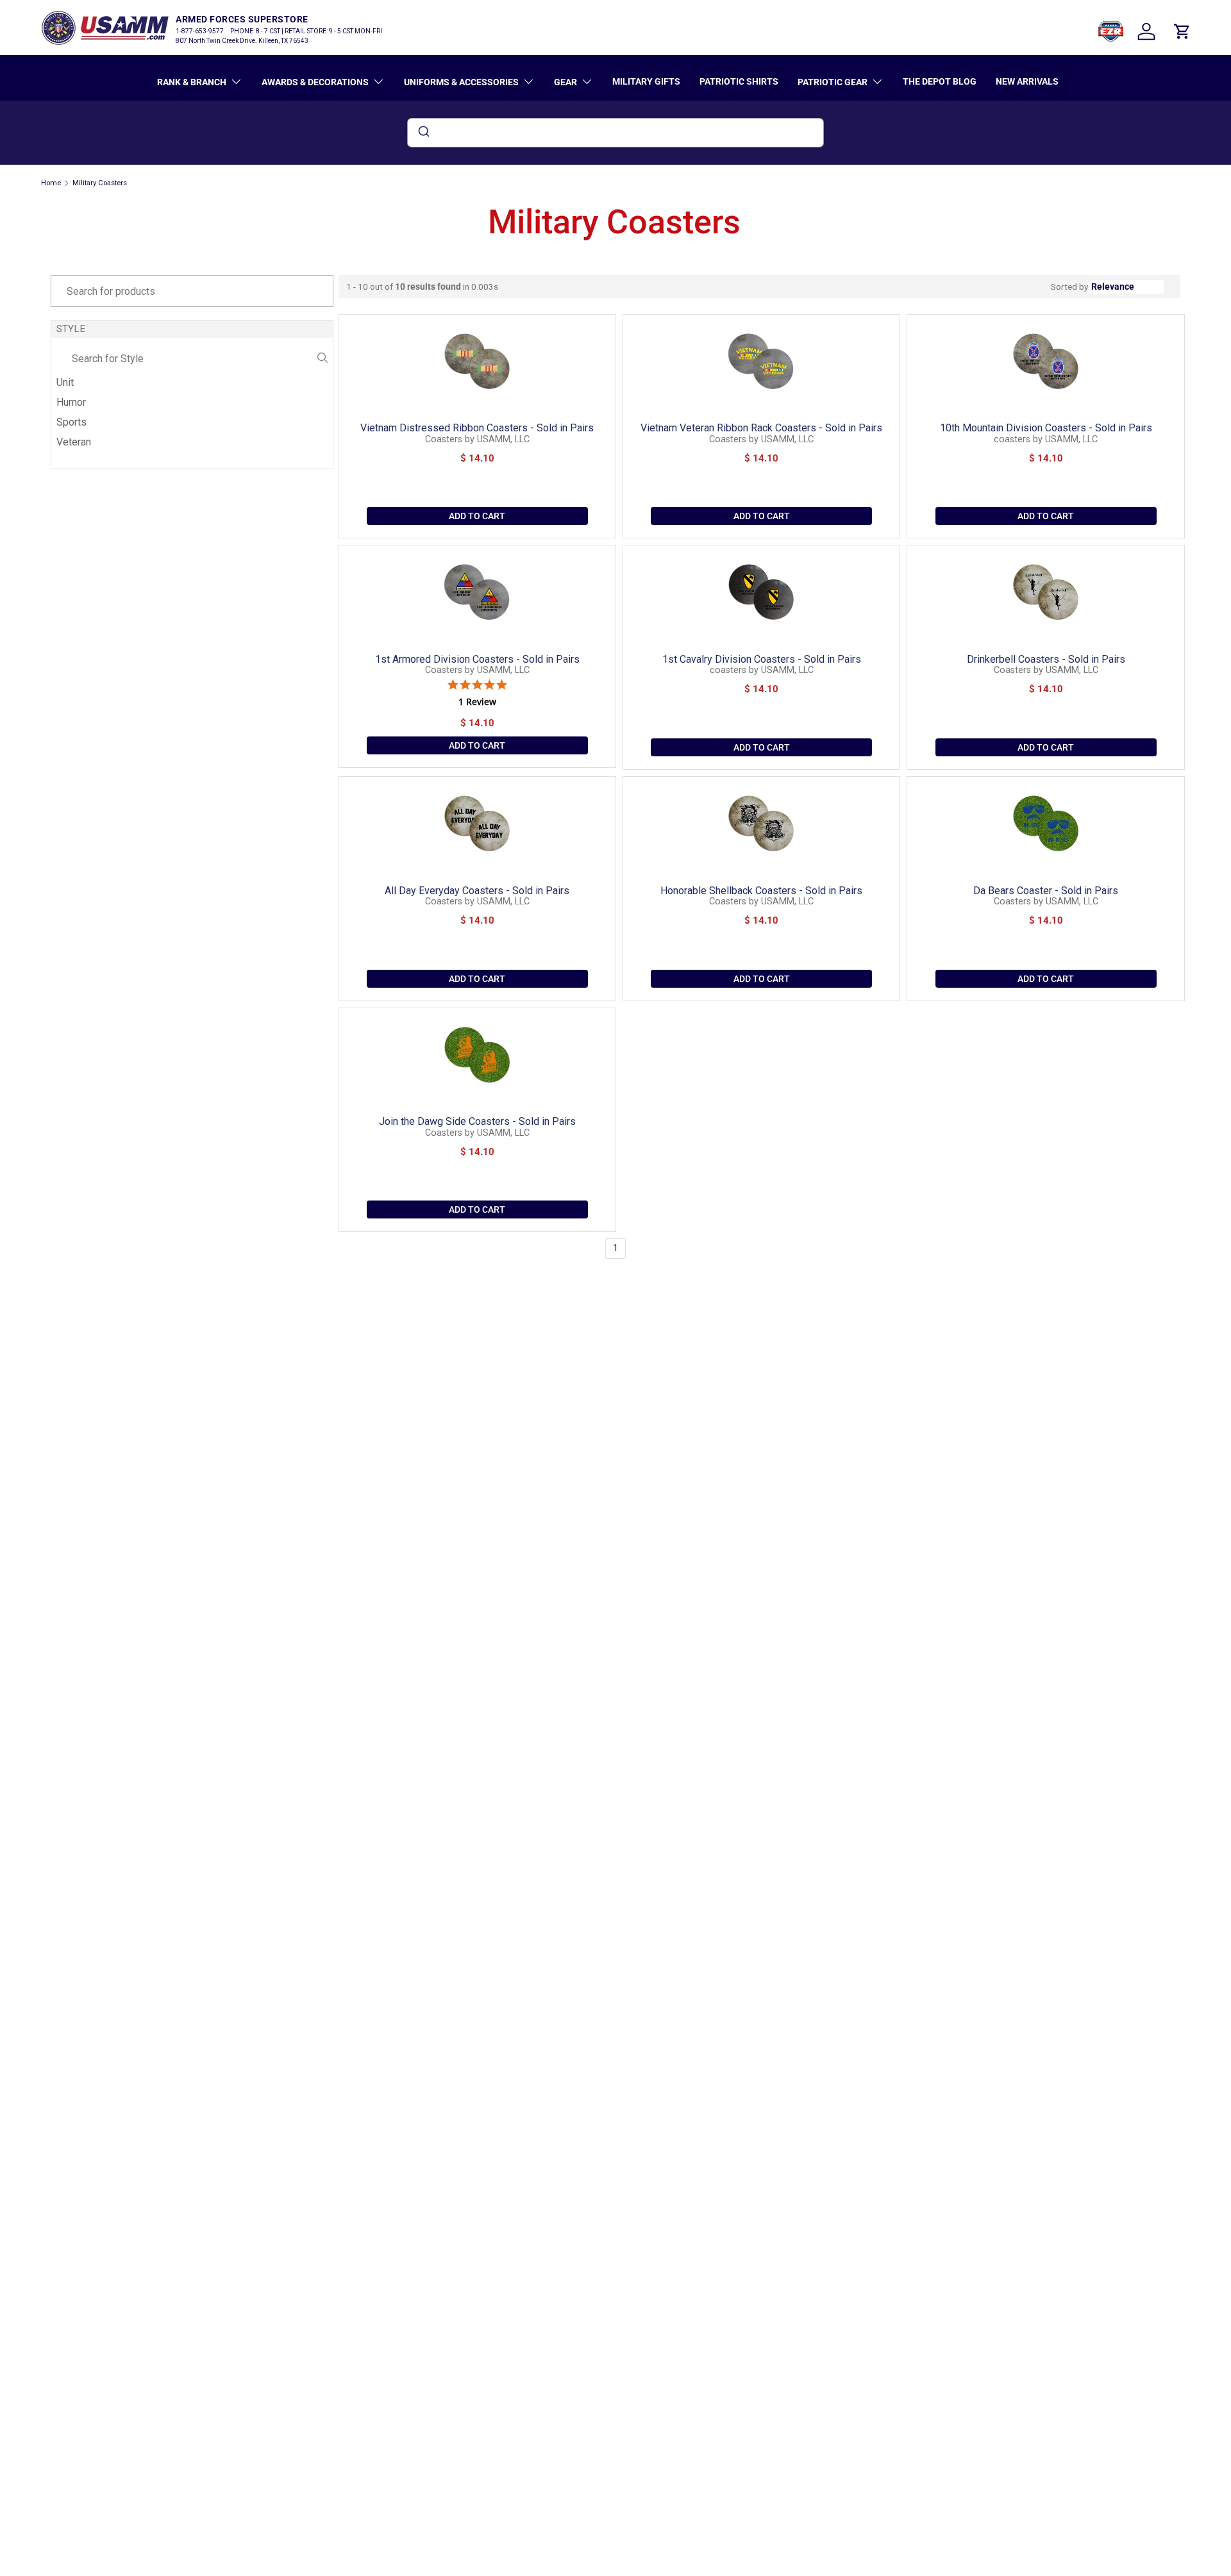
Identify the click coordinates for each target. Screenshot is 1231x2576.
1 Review (477, 702)
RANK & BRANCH (192, 82)
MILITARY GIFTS (646, 81)
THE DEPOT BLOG (940, 81)
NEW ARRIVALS (1027, 81)
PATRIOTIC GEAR (833, 82)
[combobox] (615, 133)
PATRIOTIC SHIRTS (739, 81)
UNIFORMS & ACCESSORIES (461, 82)
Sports (71, 422)
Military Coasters (100, 183)
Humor (71, 402)
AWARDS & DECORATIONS (315, 82)
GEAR (565, 82)
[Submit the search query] (322, 359)
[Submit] (423, 133)
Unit (65, 382)
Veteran (74, 442)
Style (71, 329)
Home (51, 183)
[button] (1182, 31)
